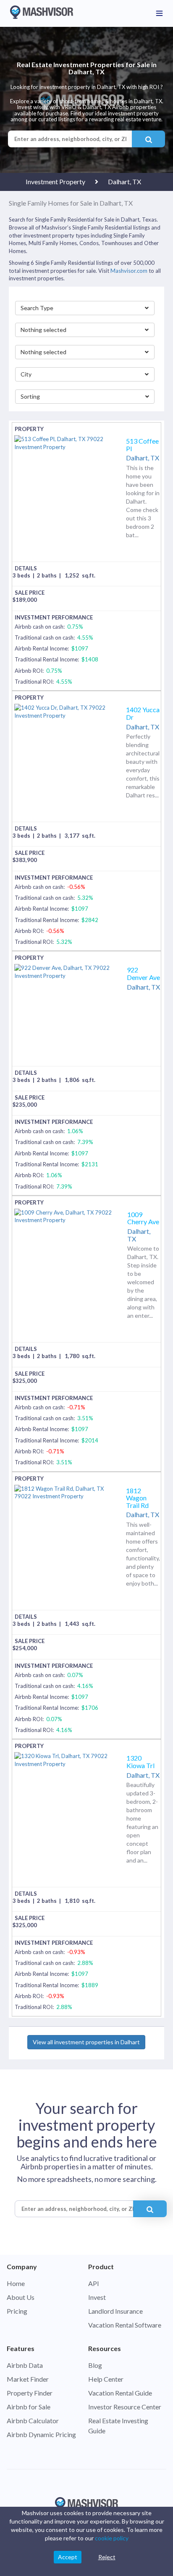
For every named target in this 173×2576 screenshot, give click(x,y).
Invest (97, 2297)
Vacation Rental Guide (120, 2393)
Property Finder (30, 2393)
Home (16, 2283)
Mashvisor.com (129, 271)
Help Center (106, 2379)
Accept (68, 2557)
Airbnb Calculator (33, 2421)
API (94, 2283)
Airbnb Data (25, 2365)
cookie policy (112, 2538)
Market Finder (28, 2379)
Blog (95, 2365)
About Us (21, 2297)
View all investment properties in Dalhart (86, 2042)
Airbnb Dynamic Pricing (41, 2434)
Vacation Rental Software (125, 2325)
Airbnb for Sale (29, 2407)
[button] (85, 308)
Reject (107, 2557)
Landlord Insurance (115, 2311)
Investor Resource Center (125, 2407)
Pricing (17, 2311)
